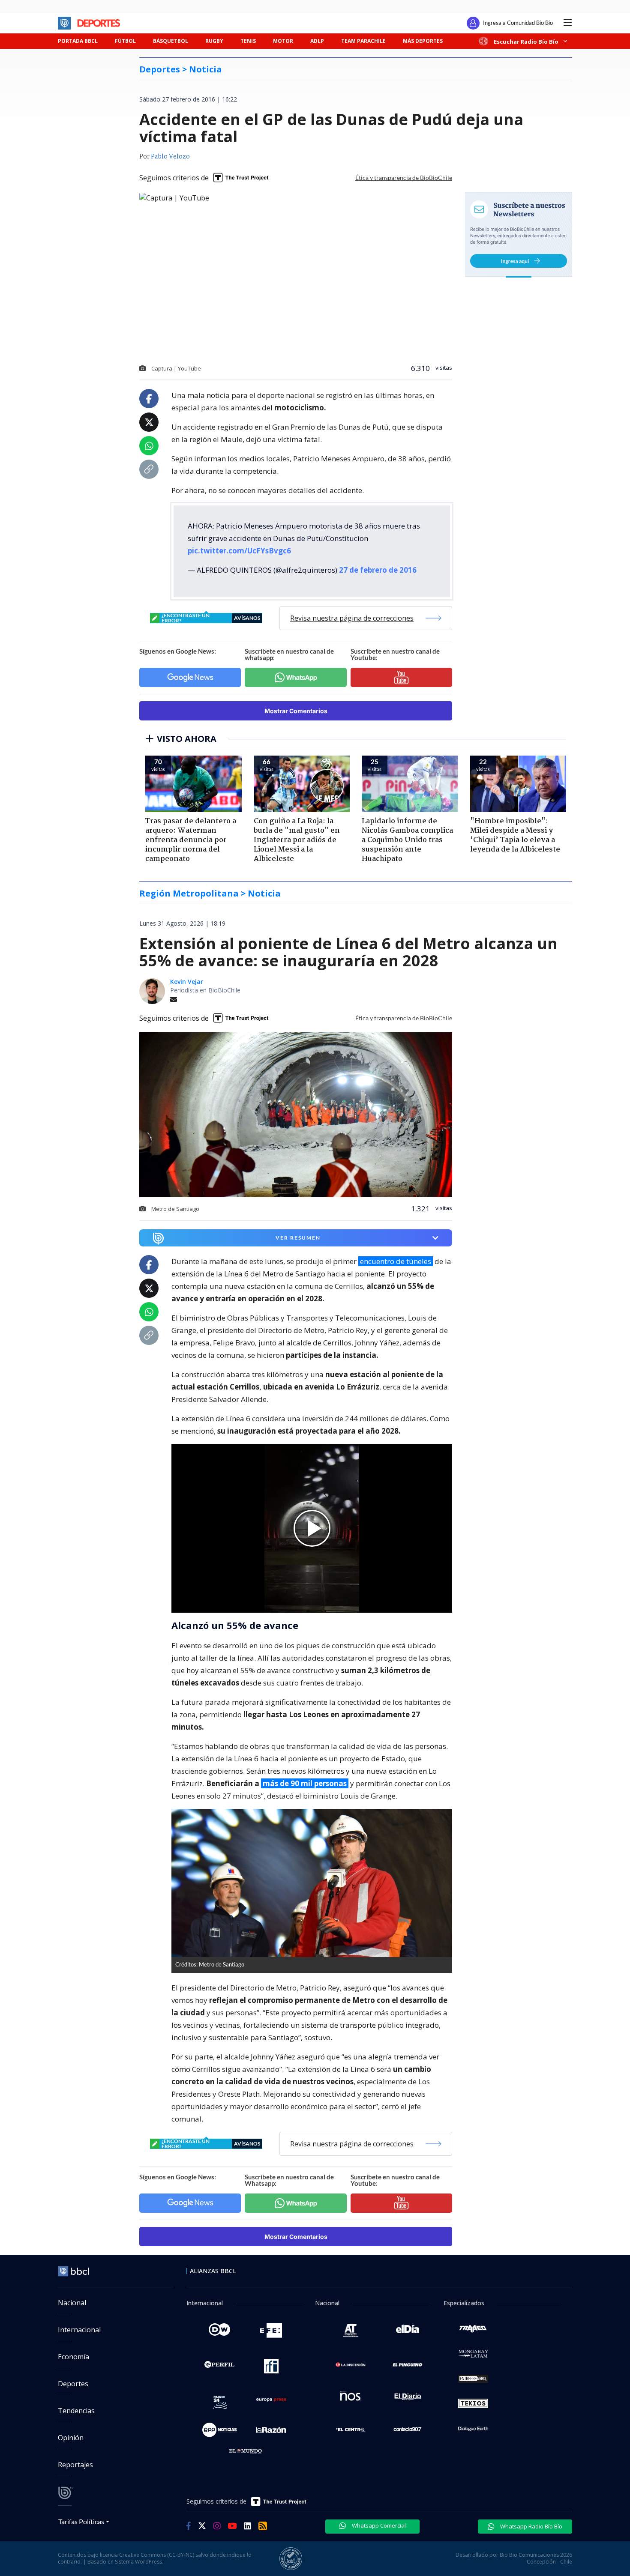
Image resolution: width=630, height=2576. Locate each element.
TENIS (248, 41)
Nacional (72, 2303)
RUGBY (214, 41)
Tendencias (76, 2411)
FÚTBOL (125, 41)
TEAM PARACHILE (363, 41)
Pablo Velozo (170, 157)
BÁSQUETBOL (171, 41)
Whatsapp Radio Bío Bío (531, 2526)
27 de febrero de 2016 (378, 570)
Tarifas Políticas (81, 2521)
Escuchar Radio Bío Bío (526, 41)
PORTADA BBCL (78, 41)
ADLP (317, 41)
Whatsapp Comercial (378, 2525)
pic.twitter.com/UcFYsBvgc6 (239, 551)
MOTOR (283, 41)
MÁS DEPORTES (423, 41)
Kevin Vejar (187, 982)
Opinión (71, 2438)
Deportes (73, 2384)
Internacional (79, 2330)
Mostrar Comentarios (296, 711)
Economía (73, 2357)
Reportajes (75, 2465)
